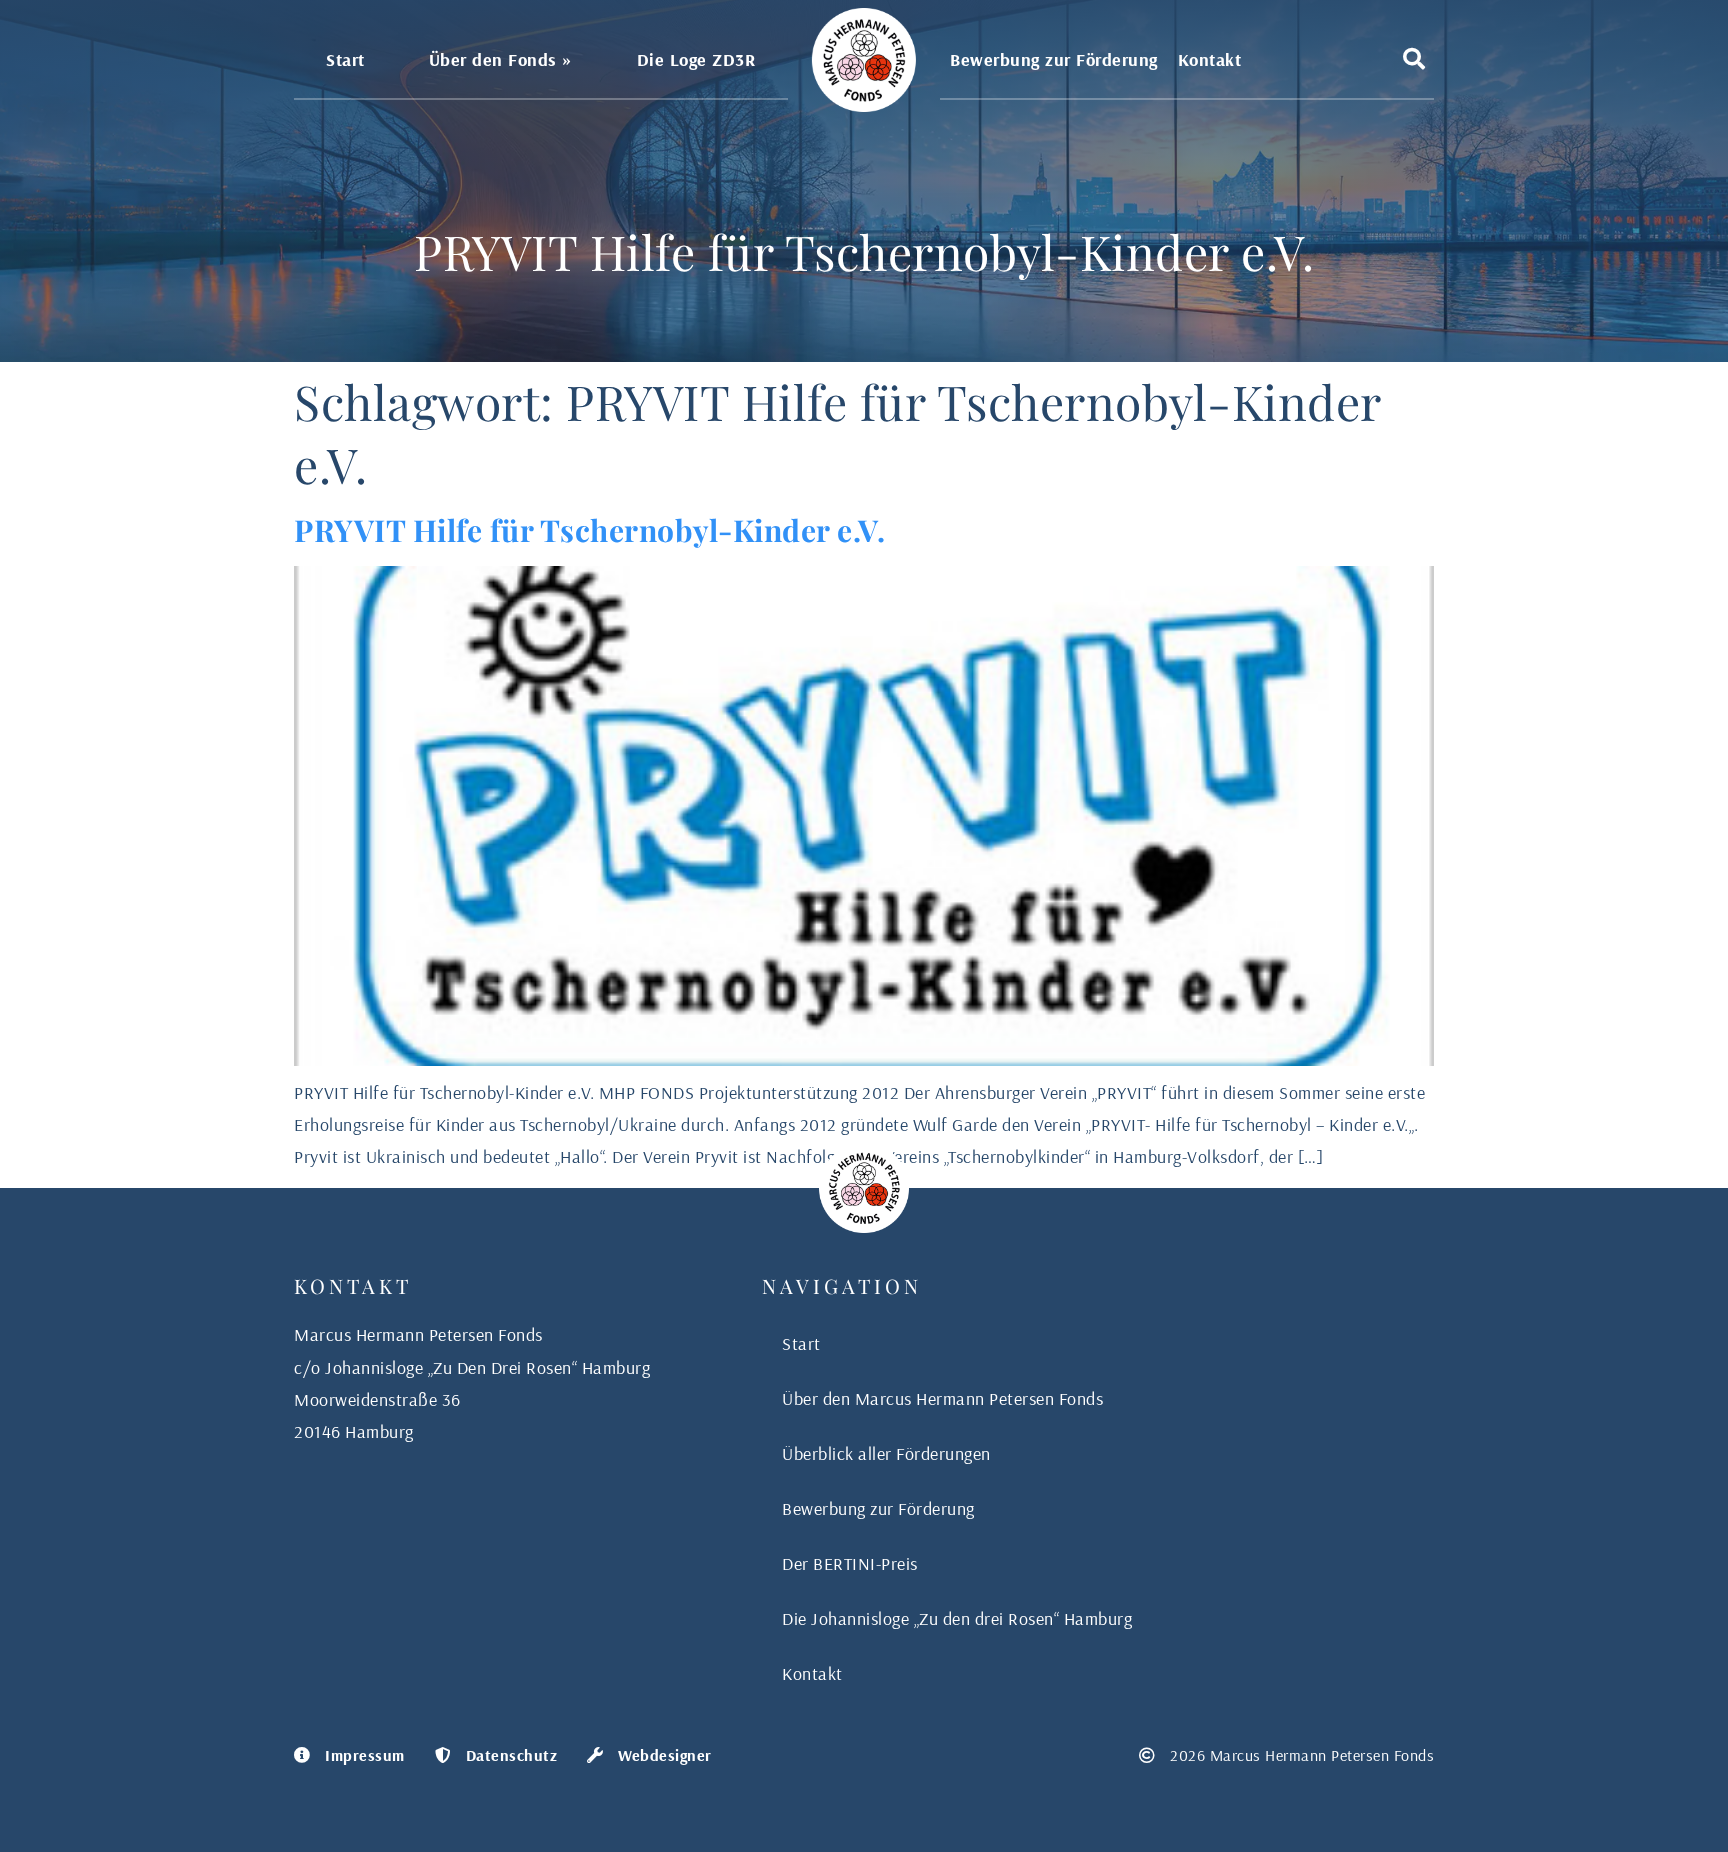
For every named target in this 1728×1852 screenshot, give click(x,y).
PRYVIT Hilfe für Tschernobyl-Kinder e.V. (589, 530)
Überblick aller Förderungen (886, 1453)
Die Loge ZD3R (696, 59)
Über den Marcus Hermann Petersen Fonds (942, 1398)
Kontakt (1210, 59)
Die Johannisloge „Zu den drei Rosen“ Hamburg (957, 1618)
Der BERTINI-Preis (850, 1563)
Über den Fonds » (501, 59)
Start (345, 59)
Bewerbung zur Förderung (1054, 59)
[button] (1414, 59)
